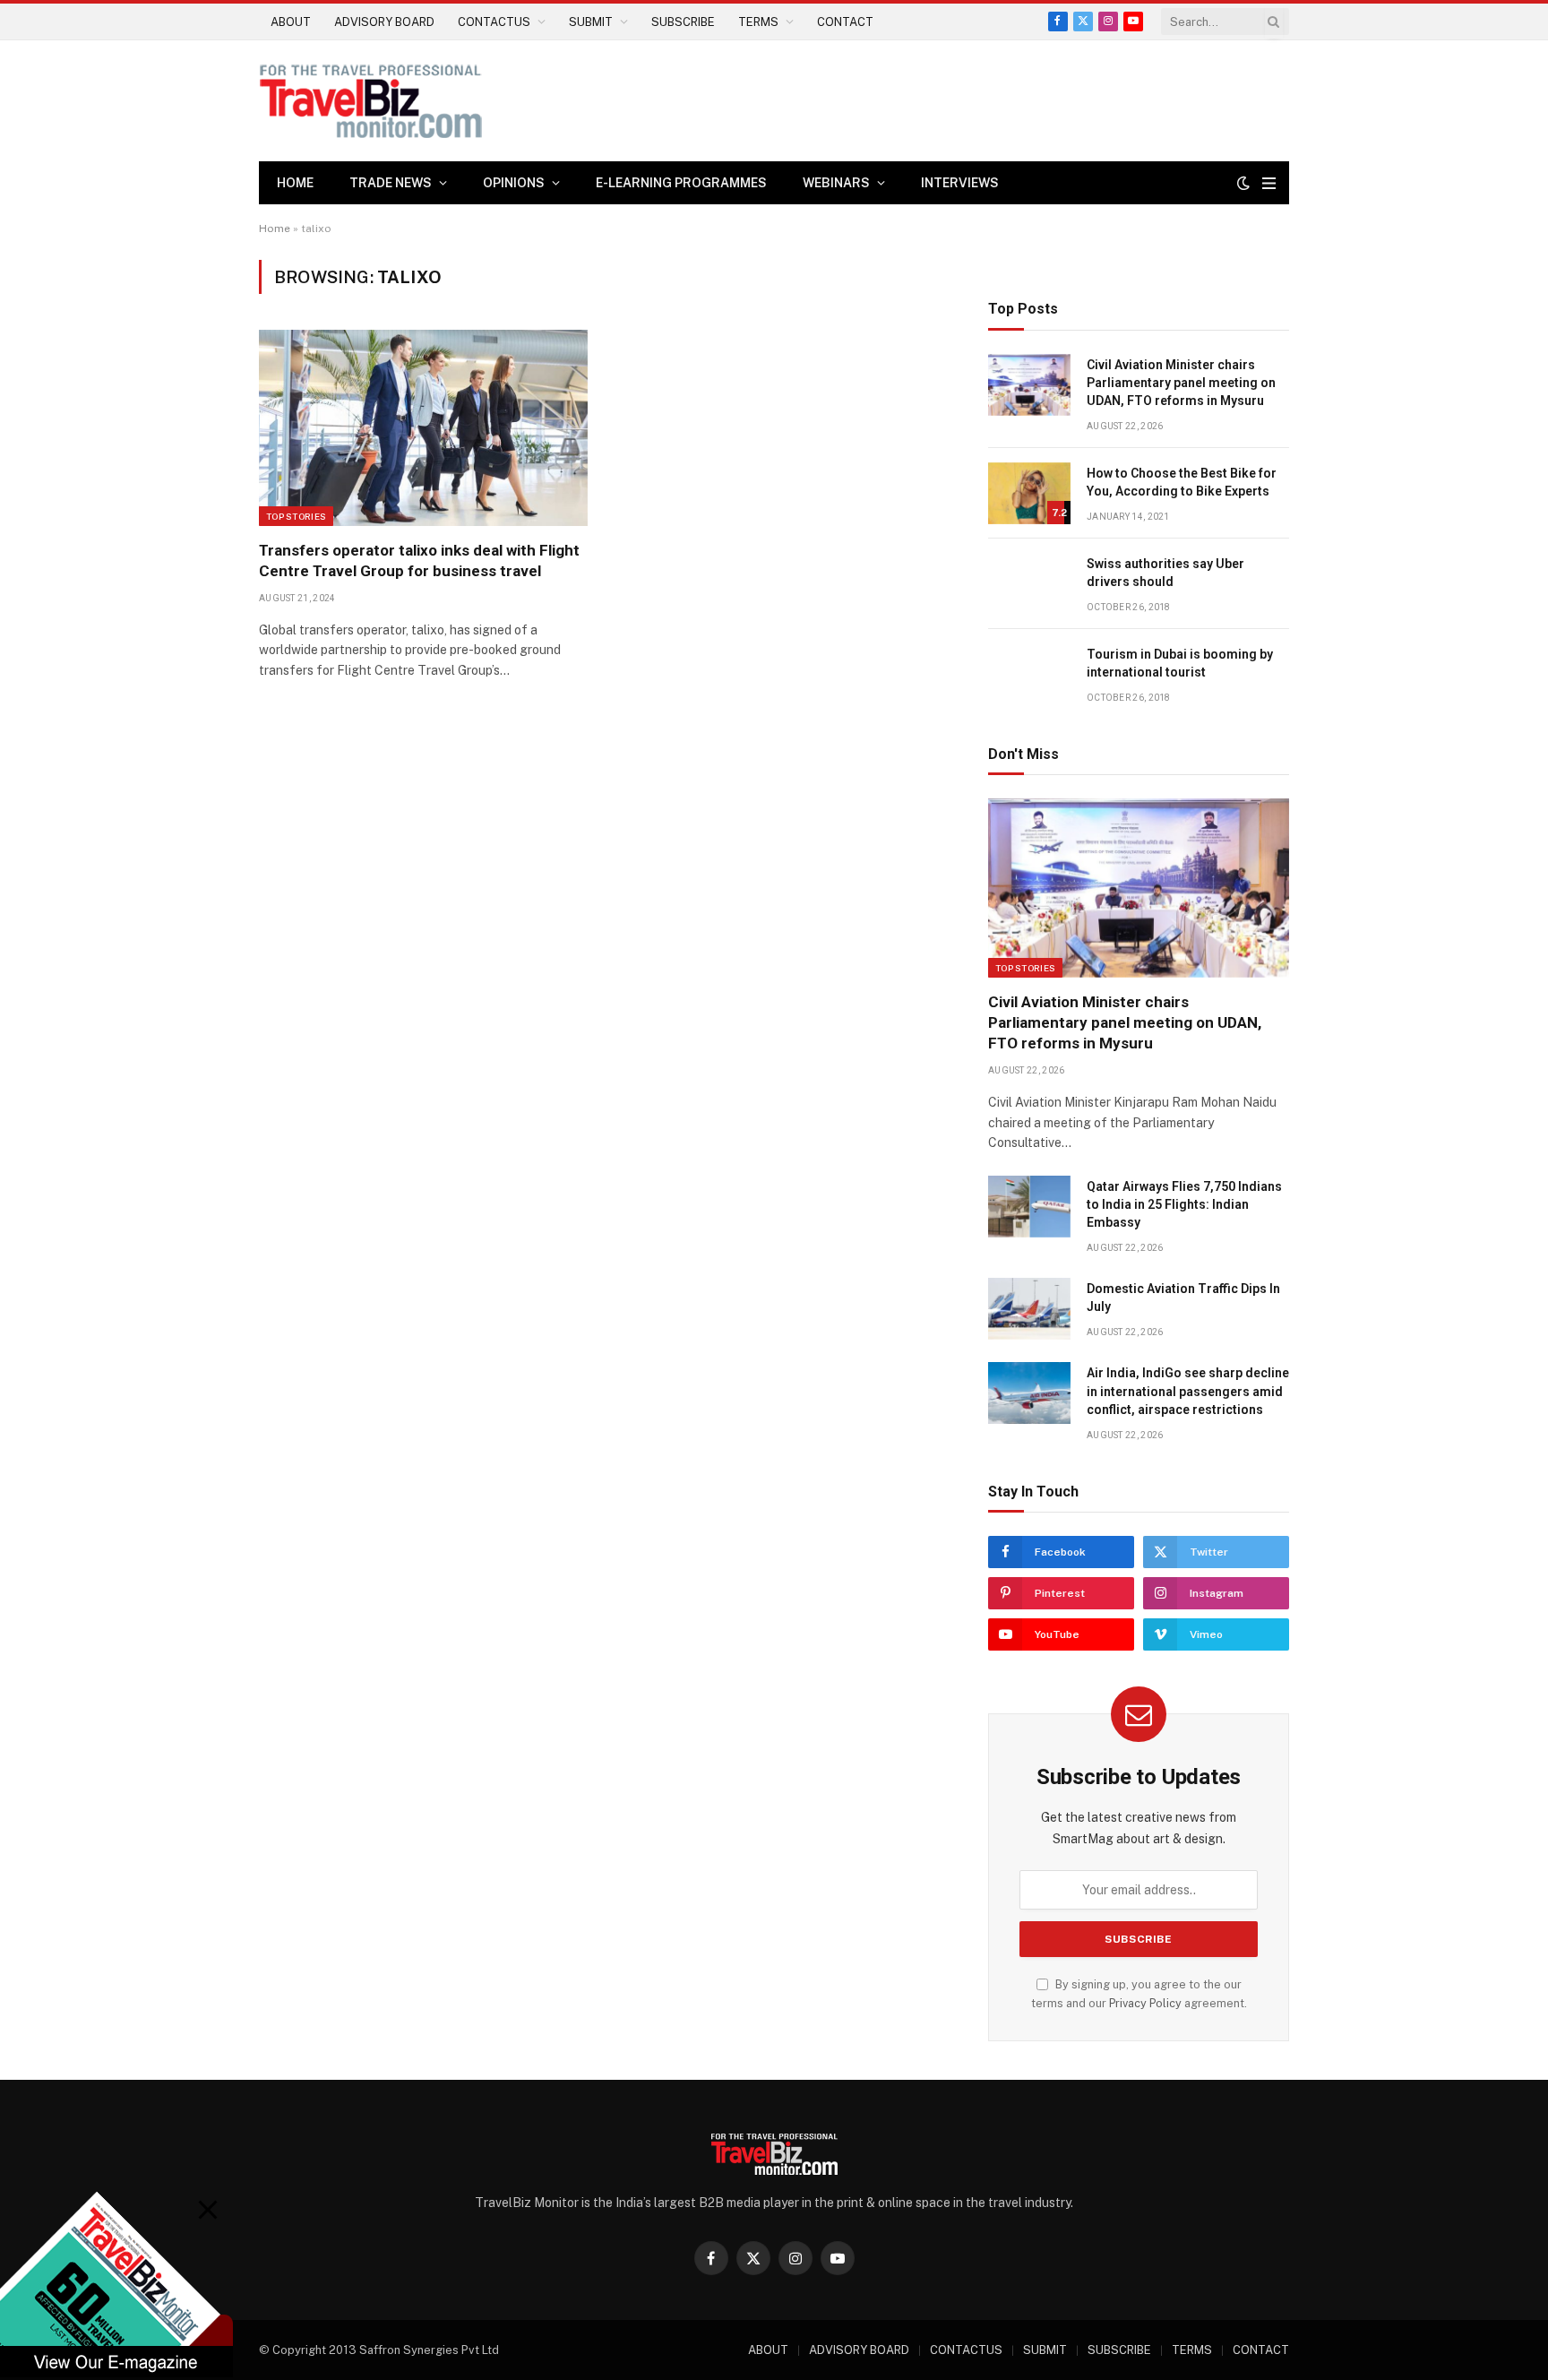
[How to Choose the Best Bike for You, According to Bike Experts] (1029, 493)
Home (295, 183)
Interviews (960, 183)
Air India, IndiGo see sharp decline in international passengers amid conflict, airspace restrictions (1188, 1391)
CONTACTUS (494, 22)
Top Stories (296, 516)
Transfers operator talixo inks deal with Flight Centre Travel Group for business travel (419, 561)
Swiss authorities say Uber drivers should (1165, 573)
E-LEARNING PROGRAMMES (681, 183)
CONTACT (845, 22)
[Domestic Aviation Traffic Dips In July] (1029, 1309)
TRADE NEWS (391, 183)
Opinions (514, 183)
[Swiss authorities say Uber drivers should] (1029, 584)
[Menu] (1269, 183)
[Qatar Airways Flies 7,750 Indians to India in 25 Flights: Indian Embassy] (1029, 1207)
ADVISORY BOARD (384, 22)
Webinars (836, 183)
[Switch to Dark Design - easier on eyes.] (1243, 183)
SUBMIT (591, 22)
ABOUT (291, 22)
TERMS (758, 22)
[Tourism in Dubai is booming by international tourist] (1029, 674)
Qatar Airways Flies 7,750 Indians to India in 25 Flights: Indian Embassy (1184, 1204)
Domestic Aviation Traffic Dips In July (1183, 1298)
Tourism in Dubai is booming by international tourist (1180, 663)
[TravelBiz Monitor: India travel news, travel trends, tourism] (371, 101)
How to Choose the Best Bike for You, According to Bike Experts (1182, 482)
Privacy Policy (1145, 2003)
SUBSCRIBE (683, 22)
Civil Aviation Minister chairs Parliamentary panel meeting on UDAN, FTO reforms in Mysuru (1181, 383)
